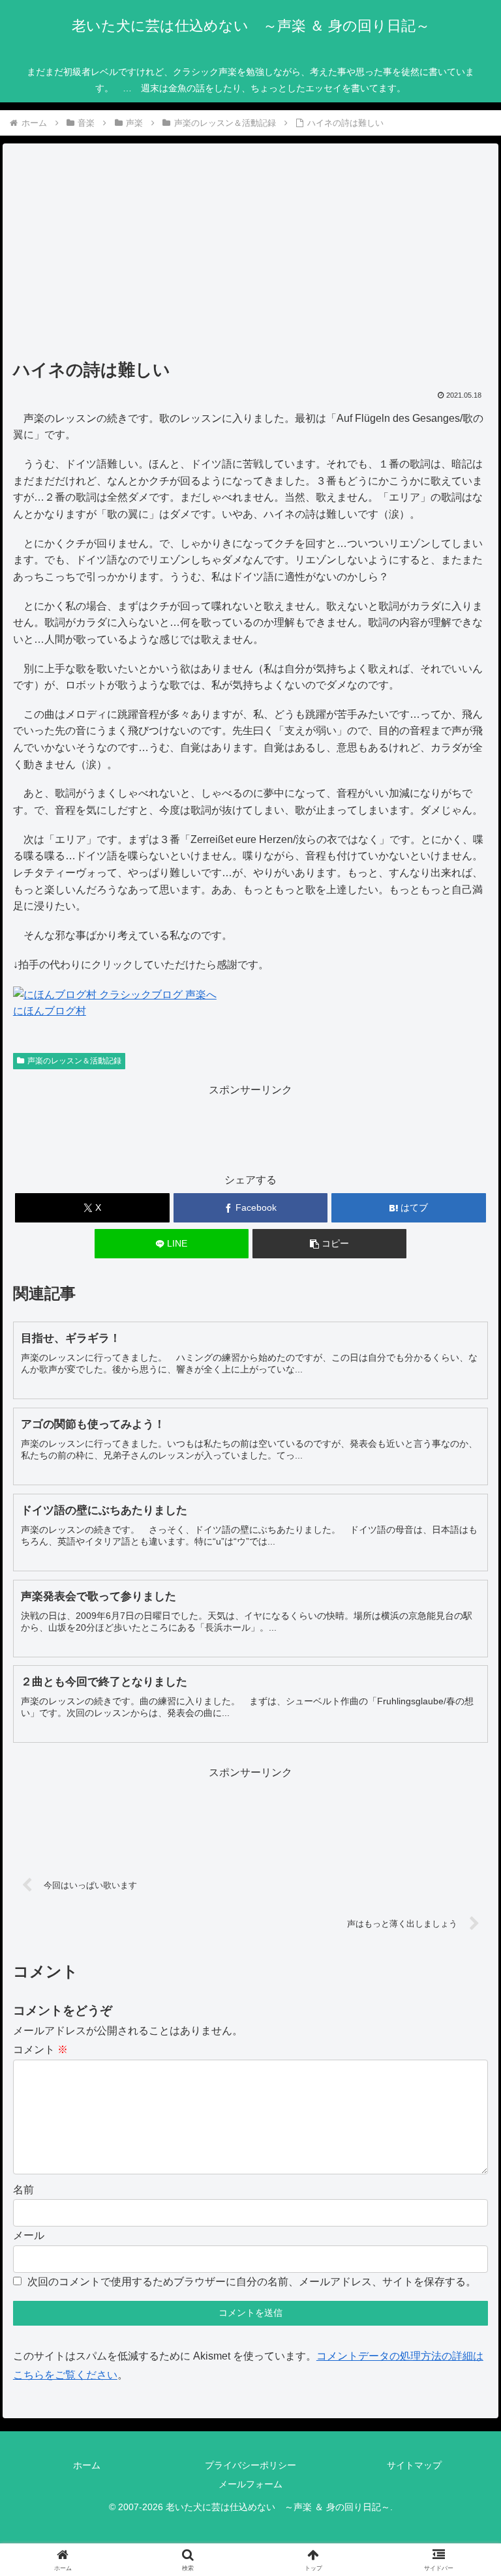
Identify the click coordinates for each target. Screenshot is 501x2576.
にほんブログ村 (50, 1011)
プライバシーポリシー (250, 2465)
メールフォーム (250, 2484)
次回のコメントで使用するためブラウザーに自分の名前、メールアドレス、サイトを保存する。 (252, 2282)
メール (29, 2235)
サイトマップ (414, 2465)
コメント (40, 2050)
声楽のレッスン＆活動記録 (74, 1061)
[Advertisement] (250, 256)
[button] (330, 1244)
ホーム (87, 2465)
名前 (23, 2190)
